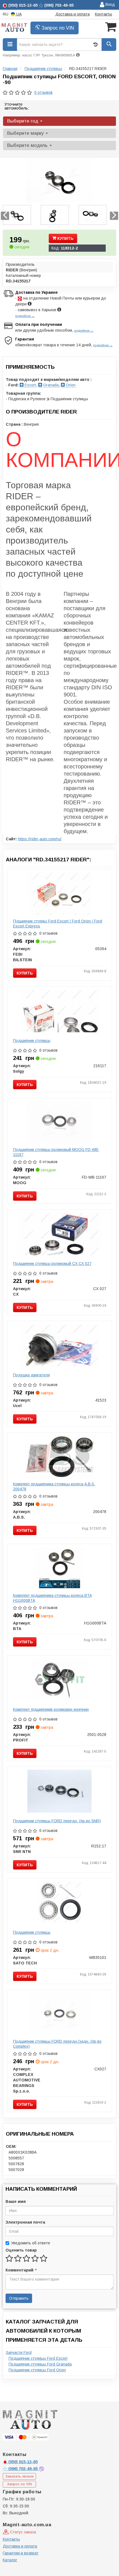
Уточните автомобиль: (17, 106)
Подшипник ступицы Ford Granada (40, 2364)
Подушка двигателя (31, 1375)
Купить (65, 238)
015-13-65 (23, 2462)
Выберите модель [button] (28, 145)
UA (18, 14)
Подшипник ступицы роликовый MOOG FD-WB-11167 (56, 1152)
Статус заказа (22, 2532)
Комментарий (21, 2270)
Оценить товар (21, 2250)
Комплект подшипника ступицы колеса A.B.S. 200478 (54, 1486)
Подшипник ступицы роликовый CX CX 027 (52, 1264)
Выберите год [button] (23, 121)
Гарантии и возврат (21, 2553)
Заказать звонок (20, 2476)
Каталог (10, 2560)
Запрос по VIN (57, 28)
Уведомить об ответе (31, 2243)
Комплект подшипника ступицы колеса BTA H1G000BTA (52, 1598)
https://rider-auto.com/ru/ (40, 839)
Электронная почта (25, 2222)
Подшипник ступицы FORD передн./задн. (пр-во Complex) (57, 2044)
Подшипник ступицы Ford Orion (37, 2370)
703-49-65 (24, 2469)
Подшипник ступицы (32, 1041)
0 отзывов (43, 92)
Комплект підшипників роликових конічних (51, 1709)
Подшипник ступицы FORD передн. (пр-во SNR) (57, 1821)
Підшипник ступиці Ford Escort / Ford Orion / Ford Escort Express (58, 924)
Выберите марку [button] (26, 133)
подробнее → (25, 316)
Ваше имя (16, 2201)
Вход (110, 4)
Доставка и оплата (73, 14)
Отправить (19, 2298)
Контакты (104, 14)
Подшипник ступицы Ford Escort (38, 2358)
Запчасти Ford (19, 2353)
